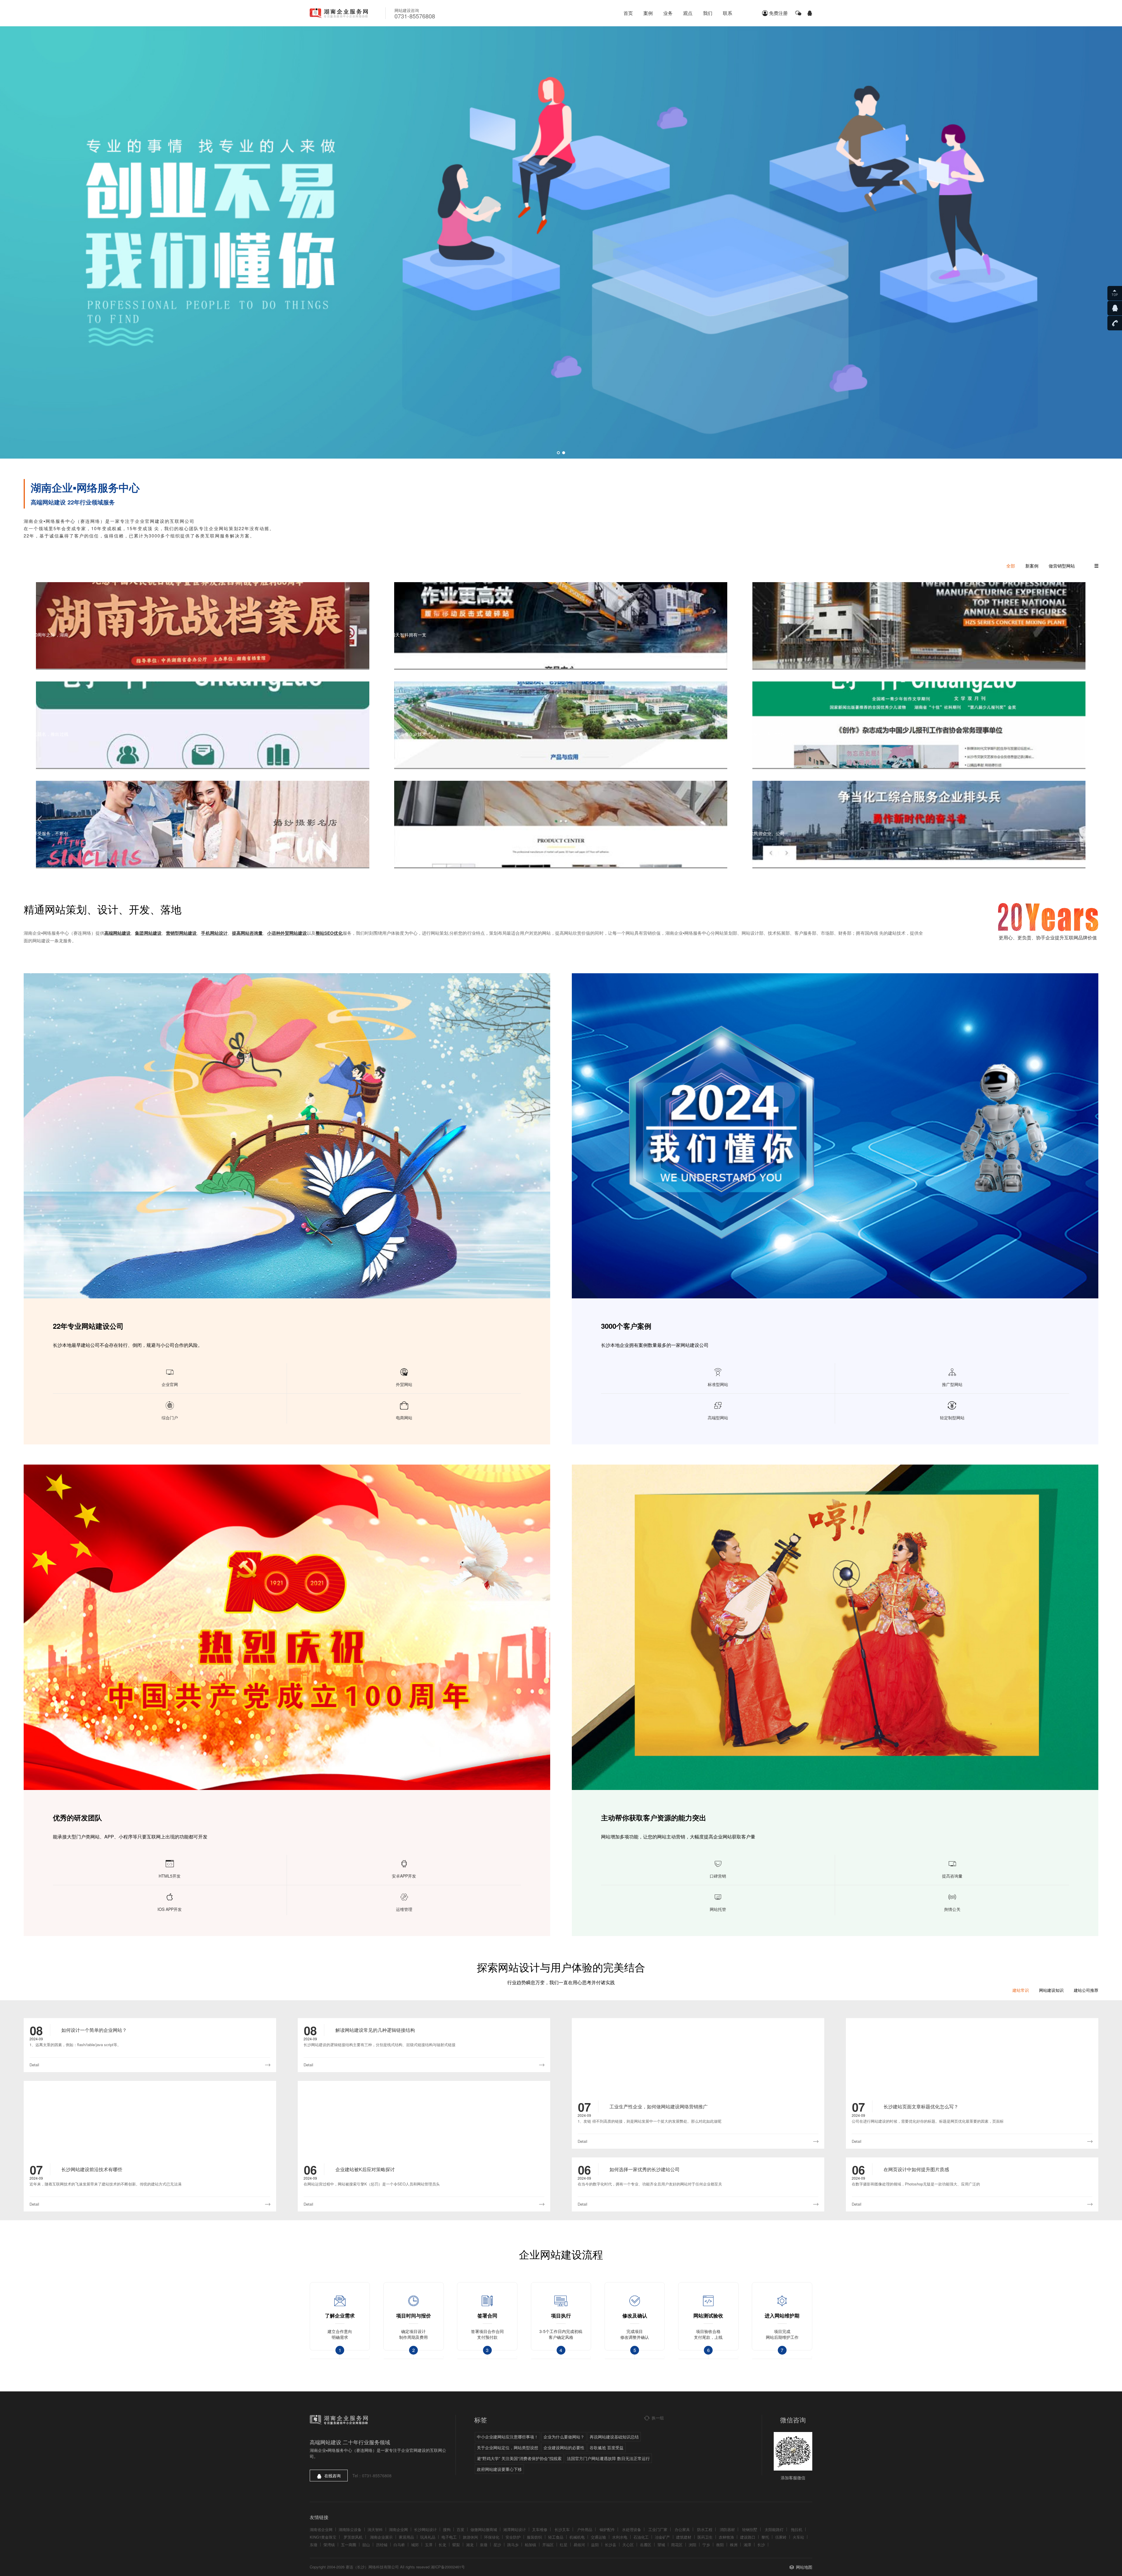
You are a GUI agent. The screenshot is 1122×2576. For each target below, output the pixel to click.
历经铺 (382, 2545)
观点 (688, 13)
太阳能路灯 (774, 2529)
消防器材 (727, 2529)
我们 (708, 13)
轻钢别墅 (750, 2529)
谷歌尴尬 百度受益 (607, 2447)
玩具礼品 (428, 2537)
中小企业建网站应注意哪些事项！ (508, 2437)
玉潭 (429, 2545)
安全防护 (513, 2537)
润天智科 (375, 2529)
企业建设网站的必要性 (564, 2447)
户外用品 (585, 2529)
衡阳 (720, 2545)
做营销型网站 (1062, 566)
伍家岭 (781, 2537)
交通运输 (598, 2537)
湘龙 (470, 2545)
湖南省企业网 (321, 2529)
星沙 (497, 2545)
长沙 (761, 2545)
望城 (661, 2545)
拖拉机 (797, 2529)
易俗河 (579, 2545)
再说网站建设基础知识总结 (614, 2437)
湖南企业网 (398, 2529)
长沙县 (611, 2545)
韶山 (366, 2545)
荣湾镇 (329, 2545)
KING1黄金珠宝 (323, 2537)
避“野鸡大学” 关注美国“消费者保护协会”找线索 (519, 2458)
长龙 (442, 2545)
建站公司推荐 (1086, 1990)
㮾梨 (456, 2545)
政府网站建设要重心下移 (499, 2469)
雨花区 (677, 2545)
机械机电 (577, 2537)
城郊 (415, 2545)
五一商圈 (349, 2545)
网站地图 (804, 2567)
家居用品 (406, 2537)
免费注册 (778, 13)
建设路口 (748, 2537)
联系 (728, 13)
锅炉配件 (607, 2529)
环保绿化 (492, 2537)
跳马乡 (513, 2545)
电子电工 (449, 2537)
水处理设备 (632, 2529)
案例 (648, 13)
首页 (628, 13)
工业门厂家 (658, 2529)
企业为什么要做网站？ (564, 2437)
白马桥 (399, 2545)
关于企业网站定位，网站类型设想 (508, 2447)
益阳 (595, 2545)
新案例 (1032, 566)
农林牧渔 (726, 2537)
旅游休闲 (470, 2537)
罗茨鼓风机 (353, 2537)
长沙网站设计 (425, 2529)
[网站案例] (561, 242)
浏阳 (692, 2545)
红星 (564, 2545)
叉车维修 (540, 2529)
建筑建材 (684, 2537)
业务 (668, 13)
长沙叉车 (562, 2529)
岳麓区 (646, 2545)
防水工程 (705, 2529)
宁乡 (706, 2545)
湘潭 (747, 2545)
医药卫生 (705, 2537)
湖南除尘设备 (350, 2529)
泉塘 (484, 2545)
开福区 (548, 2545)
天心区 (628, 2545)
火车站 (798, 2537)
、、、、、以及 (224, 933)
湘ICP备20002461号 (448, 2567)
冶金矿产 (662, 2537)
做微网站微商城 (484, 2529)
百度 (460, 2529)
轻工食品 (556, 2537)
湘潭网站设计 (515, 2529)
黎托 (765, 2537)
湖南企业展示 (381, 2537)
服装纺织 (534, 2537)
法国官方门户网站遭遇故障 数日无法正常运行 (608, 2458)
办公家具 (682, 2529)
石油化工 (641, 2537)
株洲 (734, 2545)
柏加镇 (530, 2545)
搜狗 (447, 2529)
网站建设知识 (1051, 1990)
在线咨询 (333, 2476)
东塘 (314, 2545)
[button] (558, 453)
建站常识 (1021, 1990)
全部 (1011, 566)
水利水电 (620, 2537)
